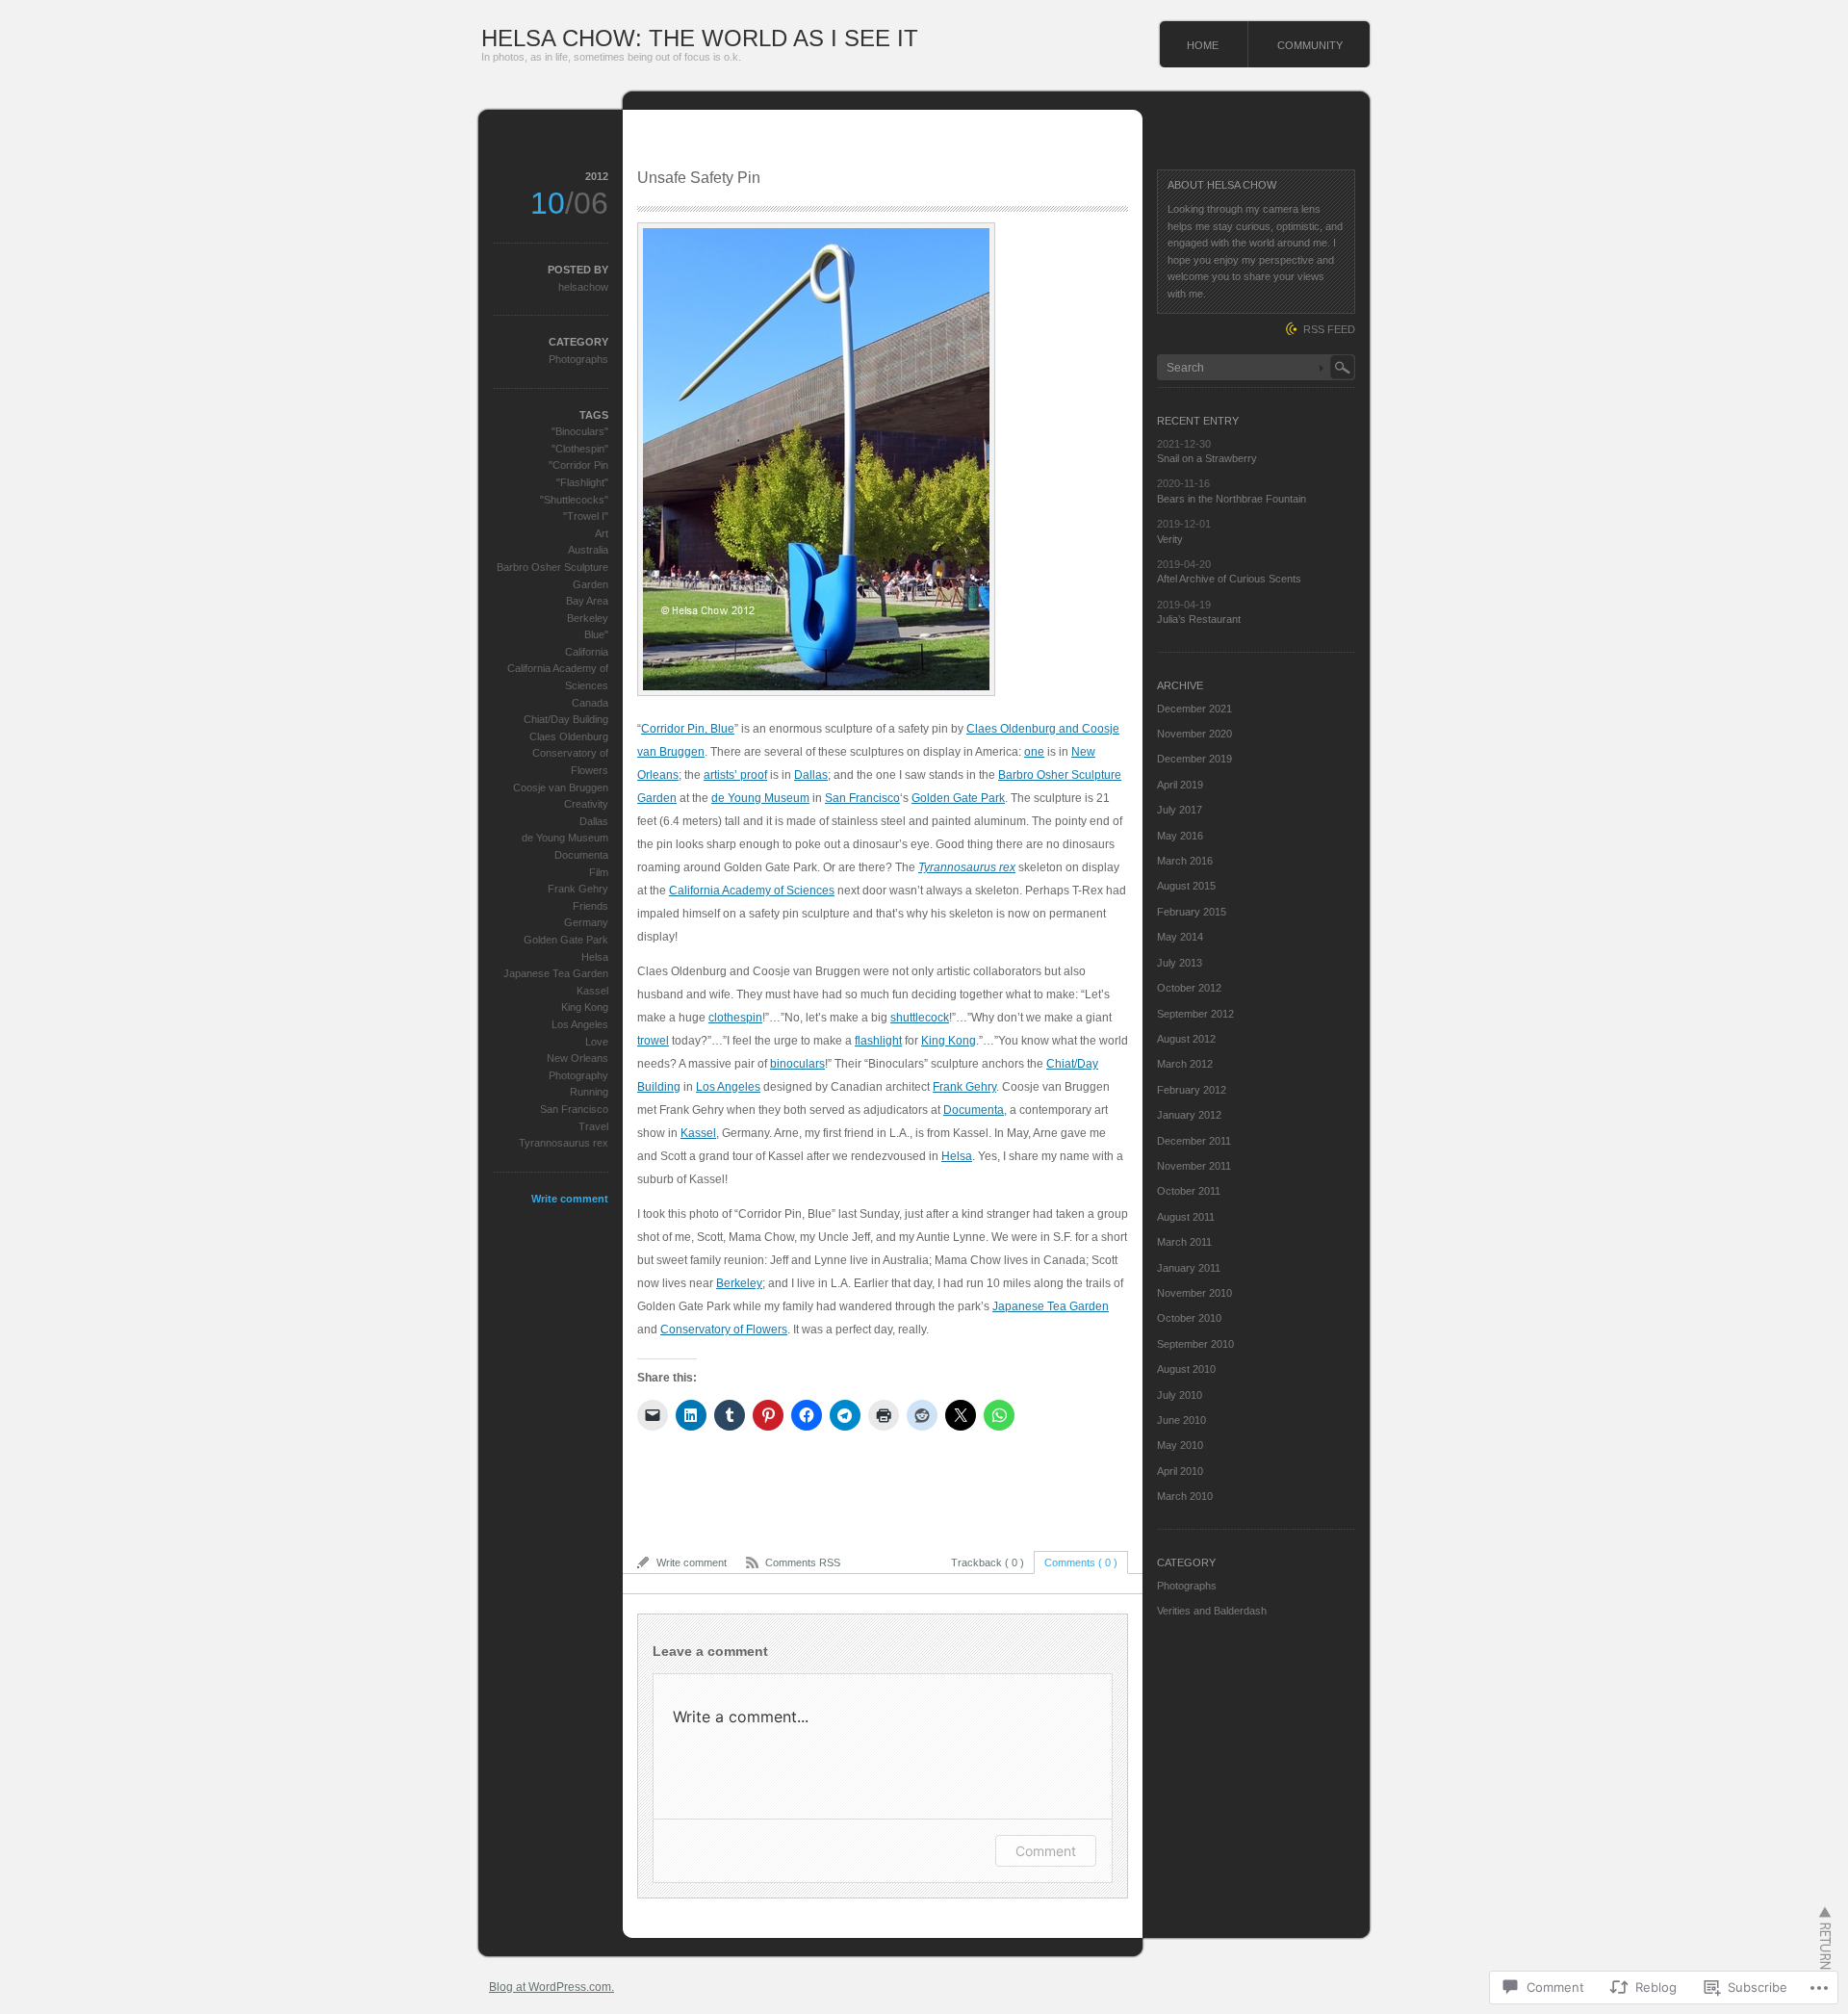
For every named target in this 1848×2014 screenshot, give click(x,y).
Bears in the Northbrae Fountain (1232, 499)
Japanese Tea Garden (1051, 1306)
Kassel (698, 1133)
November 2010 (1194, 1293)
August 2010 (1186, 1369)
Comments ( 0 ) (1081, 1562)
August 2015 (1186, 886)
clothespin (735, 1018)
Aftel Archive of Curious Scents (1229, 579)
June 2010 (1181, 1420)
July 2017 (1180, 810)
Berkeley (739, 1283)
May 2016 (1180, 836)
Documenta (974, 1110)
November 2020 (1194, 734)
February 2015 (1192, 912)
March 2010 (1185, 1496)
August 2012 (1186, 1039)
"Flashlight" (582, 482)
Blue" (596, 634)
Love (597, 1042)
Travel (593, 1126)
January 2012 (1189, 1115)
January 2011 (1189, 1268)
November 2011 (1194, 1166)
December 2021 (1194, 709)
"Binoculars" (580, 431)
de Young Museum (760, 798)
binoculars (797, 1064)
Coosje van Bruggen (561, 788)
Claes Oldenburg (569, 736)
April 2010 (1180, 1471)
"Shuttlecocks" (574, 500)
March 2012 (1185, 1064)
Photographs (578, 359)
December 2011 (1194, 1141)
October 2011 (1189, 1191)
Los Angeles (728, 1087)
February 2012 (1192, 1090)
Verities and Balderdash (1212, 1611)
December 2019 (1194, 759)
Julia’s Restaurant (1199, 619)
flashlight (878, 1041)
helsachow (583, 287)
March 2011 (1184, 1242)
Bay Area (587, 601)
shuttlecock (920, 1018)
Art (602, 533)
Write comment (570, 1199)
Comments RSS (803, 1562)
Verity (1170, 539)
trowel (653, 1041)
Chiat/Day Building (566, 719)
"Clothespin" (580, 449)
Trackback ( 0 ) (988, 1562)
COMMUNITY (1310, 45)
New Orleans (577, 1058)
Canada (590, 703)
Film (599, 872)
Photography (578, 1075)
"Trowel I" (586, 516)
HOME (1203, 45)
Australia (588, 550)
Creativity (586, 804)
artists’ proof (735, 775)
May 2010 (1180, 1445)
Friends (590, 906)
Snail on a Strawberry (1207, 458)
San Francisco (862, 798)
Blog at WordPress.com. (552, 1987)
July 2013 (1180, 963)
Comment (1046, 1851)
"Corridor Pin (578, 465)
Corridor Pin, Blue (688, 729)
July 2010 (1180, 1395)
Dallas (811, 775)
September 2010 (1195, 1344)
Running (589, 1092)
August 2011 (1186, 1217)
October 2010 (1189, 1318)
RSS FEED (1329, 329)
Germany (586, 922)
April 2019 (1180, 785)
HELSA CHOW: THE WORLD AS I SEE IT (700, 38)
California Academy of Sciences (752, 891)
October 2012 (1189, 988)
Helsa (957, 1156)
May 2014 (1180, 937)
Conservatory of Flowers (724, 1330)
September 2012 (1195, 1014)
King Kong (949, 1041)
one (1034, 752)
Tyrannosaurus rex (967, 867)
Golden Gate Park (958, 798)
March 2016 (1185, 861)
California (587, 652)
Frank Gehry (964, 1087)
